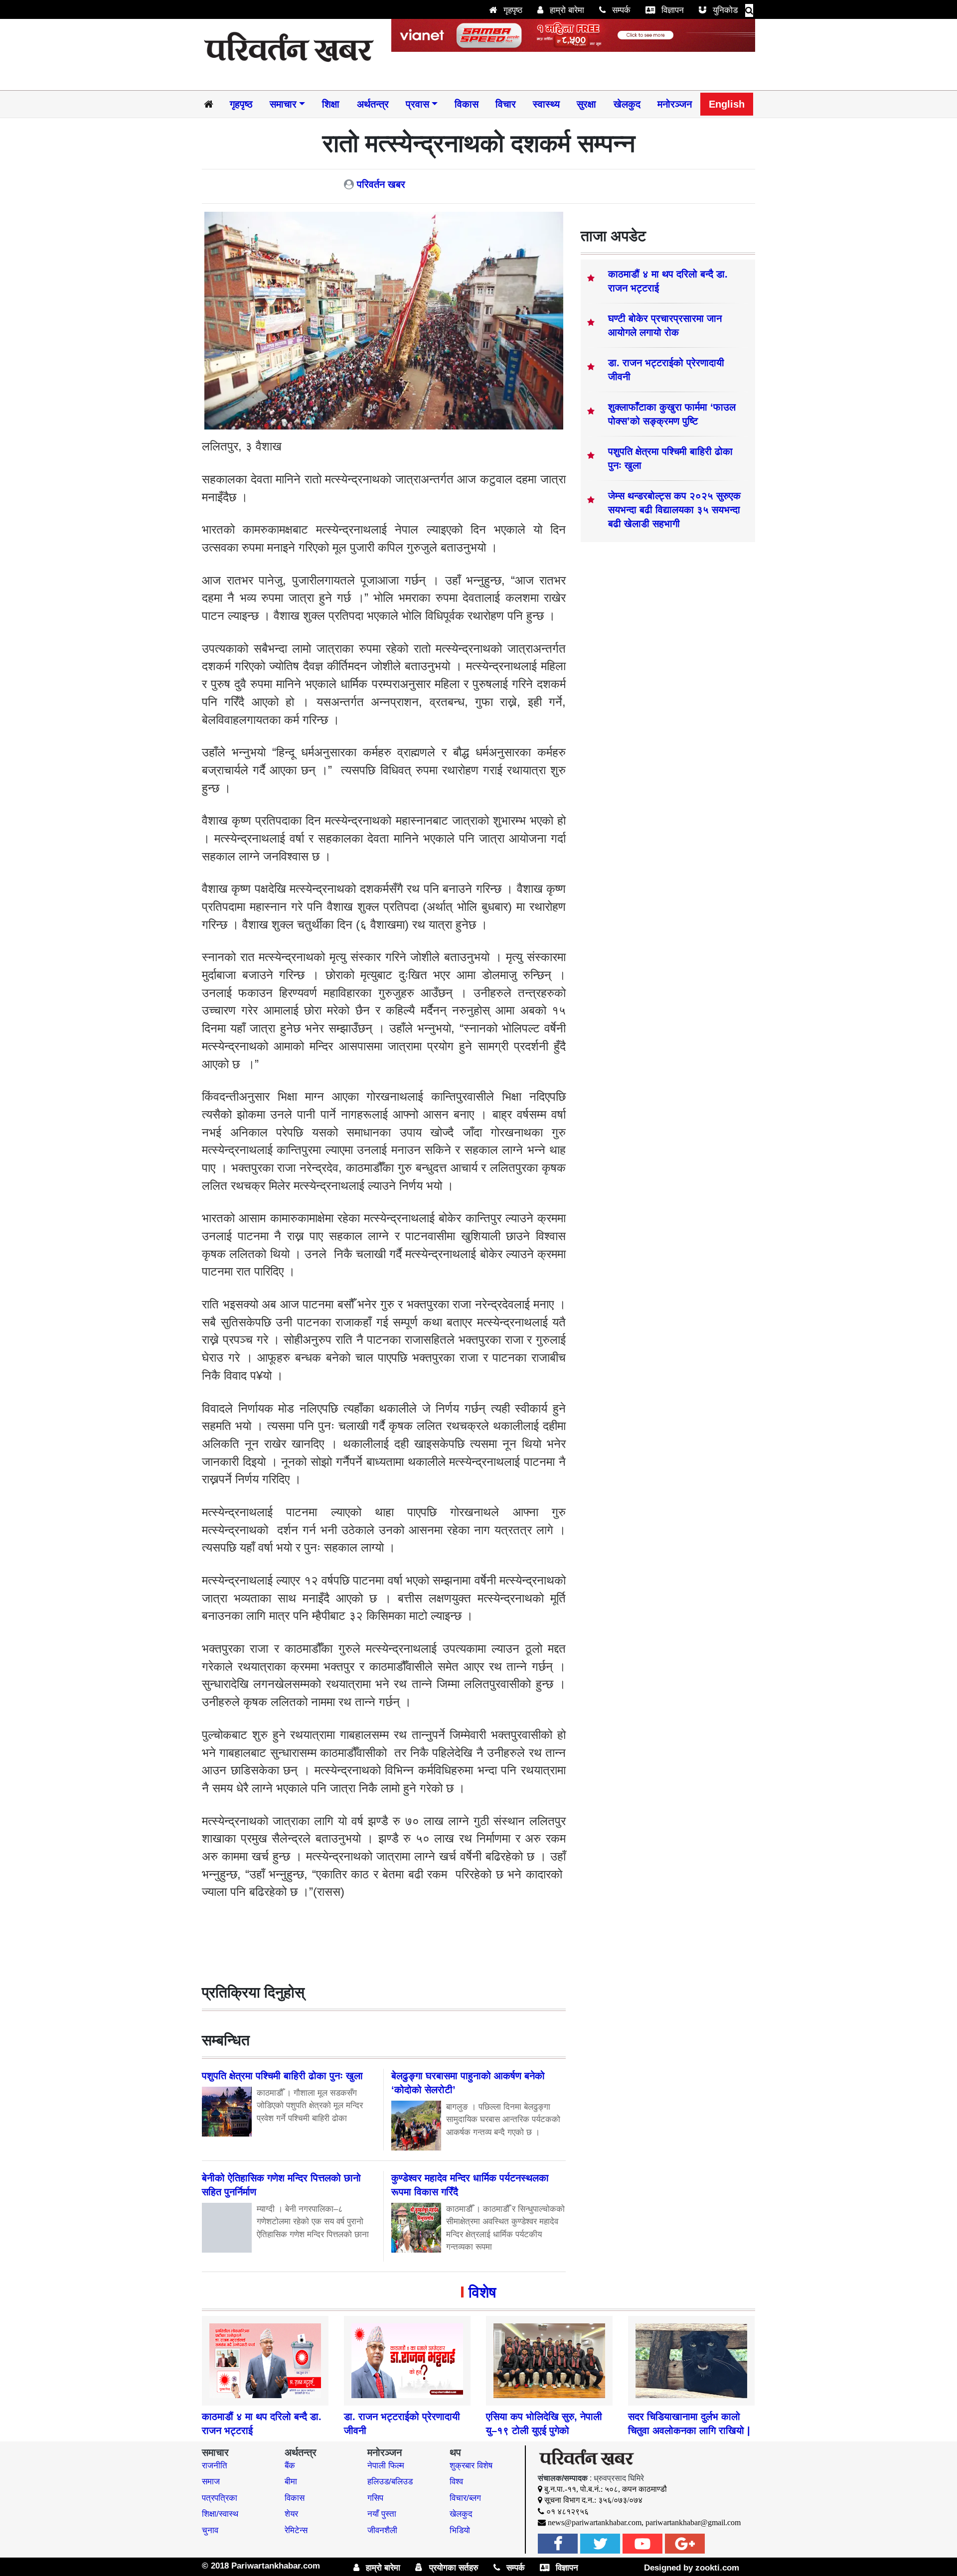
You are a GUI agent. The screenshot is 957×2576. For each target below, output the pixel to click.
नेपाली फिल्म (386, 2466)
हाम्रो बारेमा (566, 10)
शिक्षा (331, 104)
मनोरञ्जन (675, 104)
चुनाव (210, 2530)
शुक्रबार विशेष (471, 2466)
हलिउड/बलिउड (390, 2482)
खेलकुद (627, 104)
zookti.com (717, 2568)
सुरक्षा (586, 104)
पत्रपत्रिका (220, 2498)
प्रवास (417, 104)
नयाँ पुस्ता (382, 2514)
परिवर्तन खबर (381, 184)
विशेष (482, 2292)
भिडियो (460, 2530)
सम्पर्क (620, 10)
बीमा (291, 2482)
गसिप (375, 2498)
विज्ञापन (671, 10)
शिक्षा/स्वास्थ (220, 2514)
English (727, 104)
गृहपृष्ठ (512, 10)
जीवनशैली (382, 2530)
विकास (467, 104)
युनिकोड (724, 10)
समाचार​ (283, 104)
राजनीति (215, 2466)
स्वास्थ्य (546, 104)
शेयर (291, 2514)
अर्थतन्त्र (373, 104)
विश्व (456, 2482)
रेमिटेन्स (296, 2530)
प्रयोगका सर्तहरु (453, 2568)
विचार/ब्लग (465, 2498)
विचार (506, 104)
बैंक (290, 2466)
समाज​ (211, 2482)
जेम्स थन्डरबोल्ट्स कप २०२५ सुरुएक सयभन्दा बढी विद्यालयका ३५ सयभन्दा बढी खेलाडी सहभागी (674, 510)
